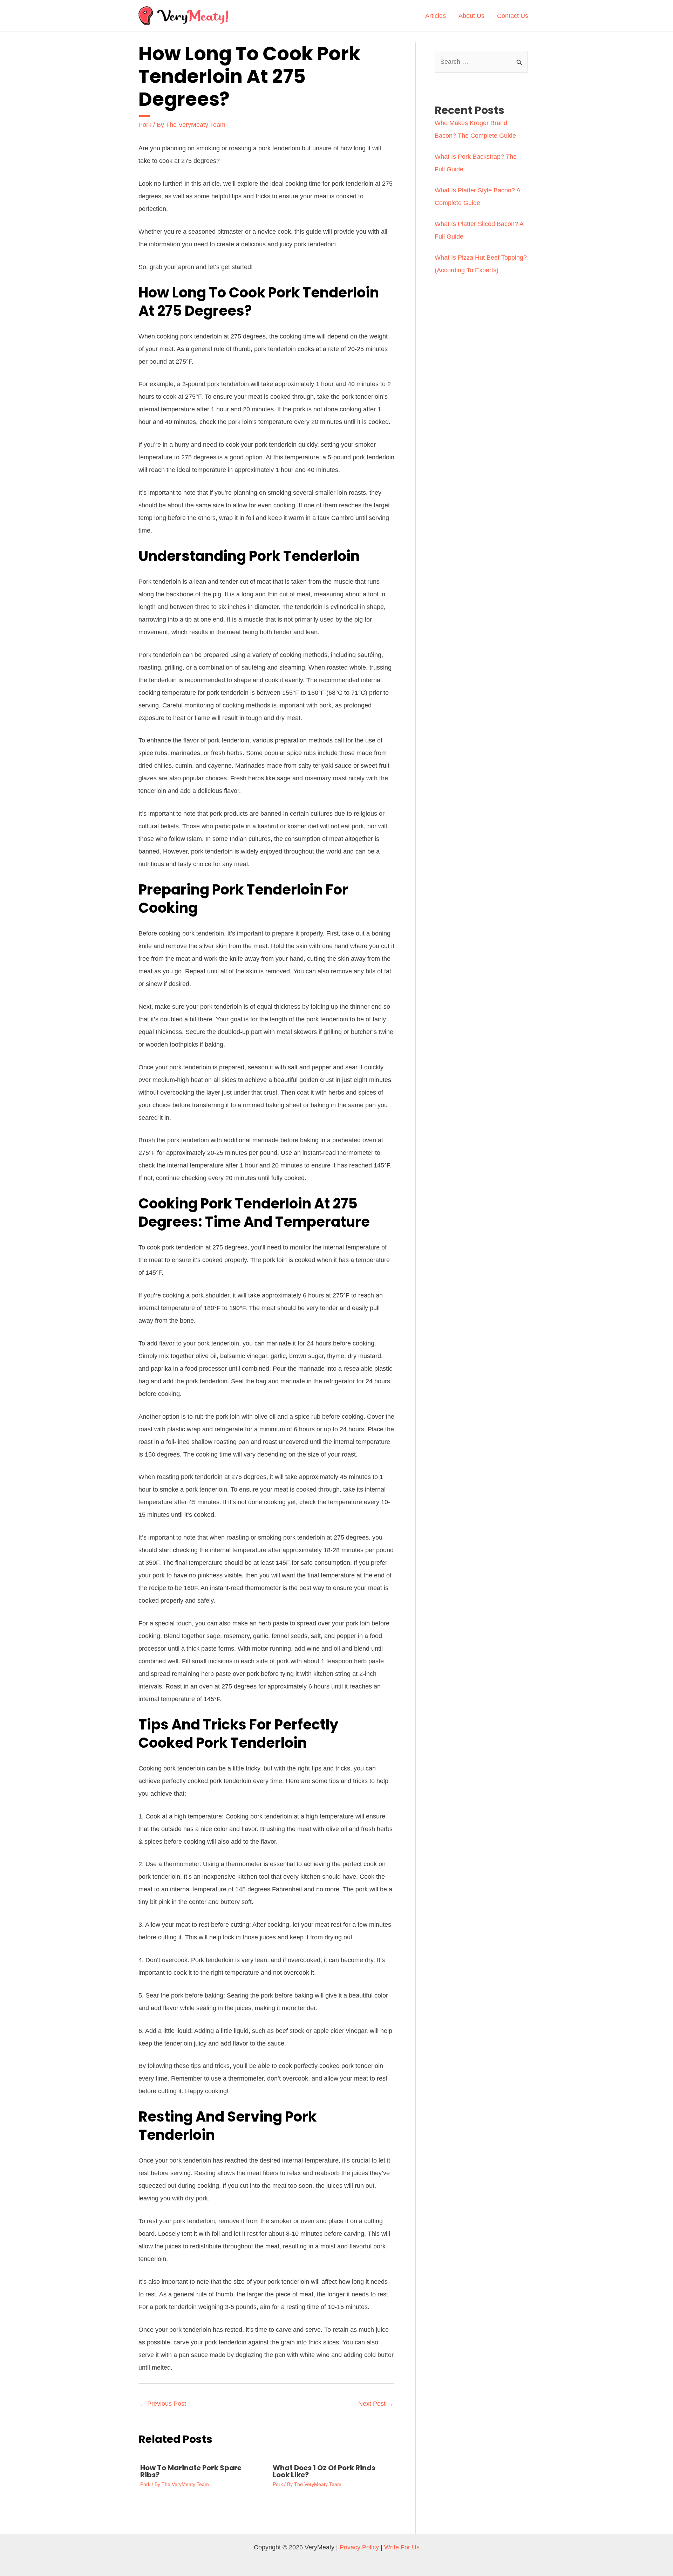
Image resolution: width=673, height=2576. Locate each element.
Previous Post (163, 2404)
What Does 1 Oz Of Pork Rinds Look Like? (324, 2471)
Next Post (376, 2404)
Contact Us (513, 16)
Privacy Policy (359, 2547)
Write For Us (402, 2547)
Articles (436, 16)
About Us (471, 16)
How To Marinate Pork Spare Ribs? (191, 2471)
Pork (145, 125)
